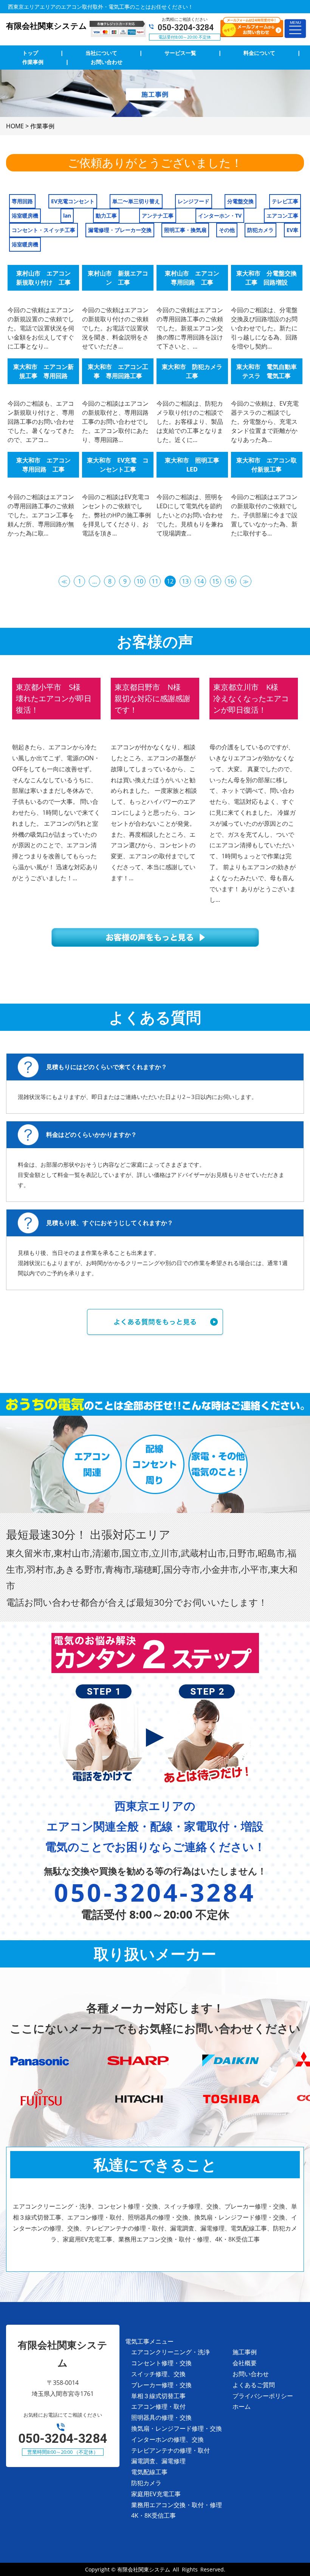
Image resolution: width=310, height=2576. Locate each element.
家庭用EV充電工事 (156, 2494)
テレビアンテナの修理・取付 (170, 2450)
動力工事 (106, 216)
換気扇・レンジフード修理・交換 (177, 2428)
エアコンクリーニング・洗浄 (170, 2352)
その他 (227, 230)
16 (231, 581)
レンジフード (194, 201)
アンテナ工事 (158, 216)
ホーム (242, 2406)
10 (140, 581)
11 (155, 581)
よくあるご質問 (254, 2385)
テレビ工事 (285, 201)
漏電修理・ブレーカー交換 (120, 230)
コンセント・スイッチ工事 (43, 230)
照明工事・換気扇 (185, 230)
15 (215, 581)
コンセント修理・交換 (161, 2363)
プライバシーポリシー (263, 2396)
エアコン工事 (282, 216)
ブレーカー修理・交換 (161, 2385)
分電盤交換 (240, 201)
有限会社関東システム (144, 2569)
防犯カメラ (260, 230)
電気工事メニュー (149, 2341)
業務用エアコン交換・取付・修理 (177, 2505)
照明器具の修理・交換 (161, 2417)
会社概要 (245, 2363)
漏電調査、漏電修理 (158, 2461)
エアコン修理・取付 (158, 2406)
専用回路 (22, 201)
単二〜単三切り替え (136, 201)
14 (200, 581)
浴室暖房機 (25, 216)
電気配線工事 (149, 2472)
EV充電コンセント (73, 201)
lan (67, 216)
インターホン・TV (220, 216)
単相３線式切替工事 (158, 2396)
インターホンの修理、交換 (167, 2439)
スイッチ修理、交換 (158, 2374)
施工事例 (245, 2352)
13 (185, 581)
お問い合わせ (251, 2374)
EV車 (292, 230)
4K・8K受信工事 (153, 2515)
